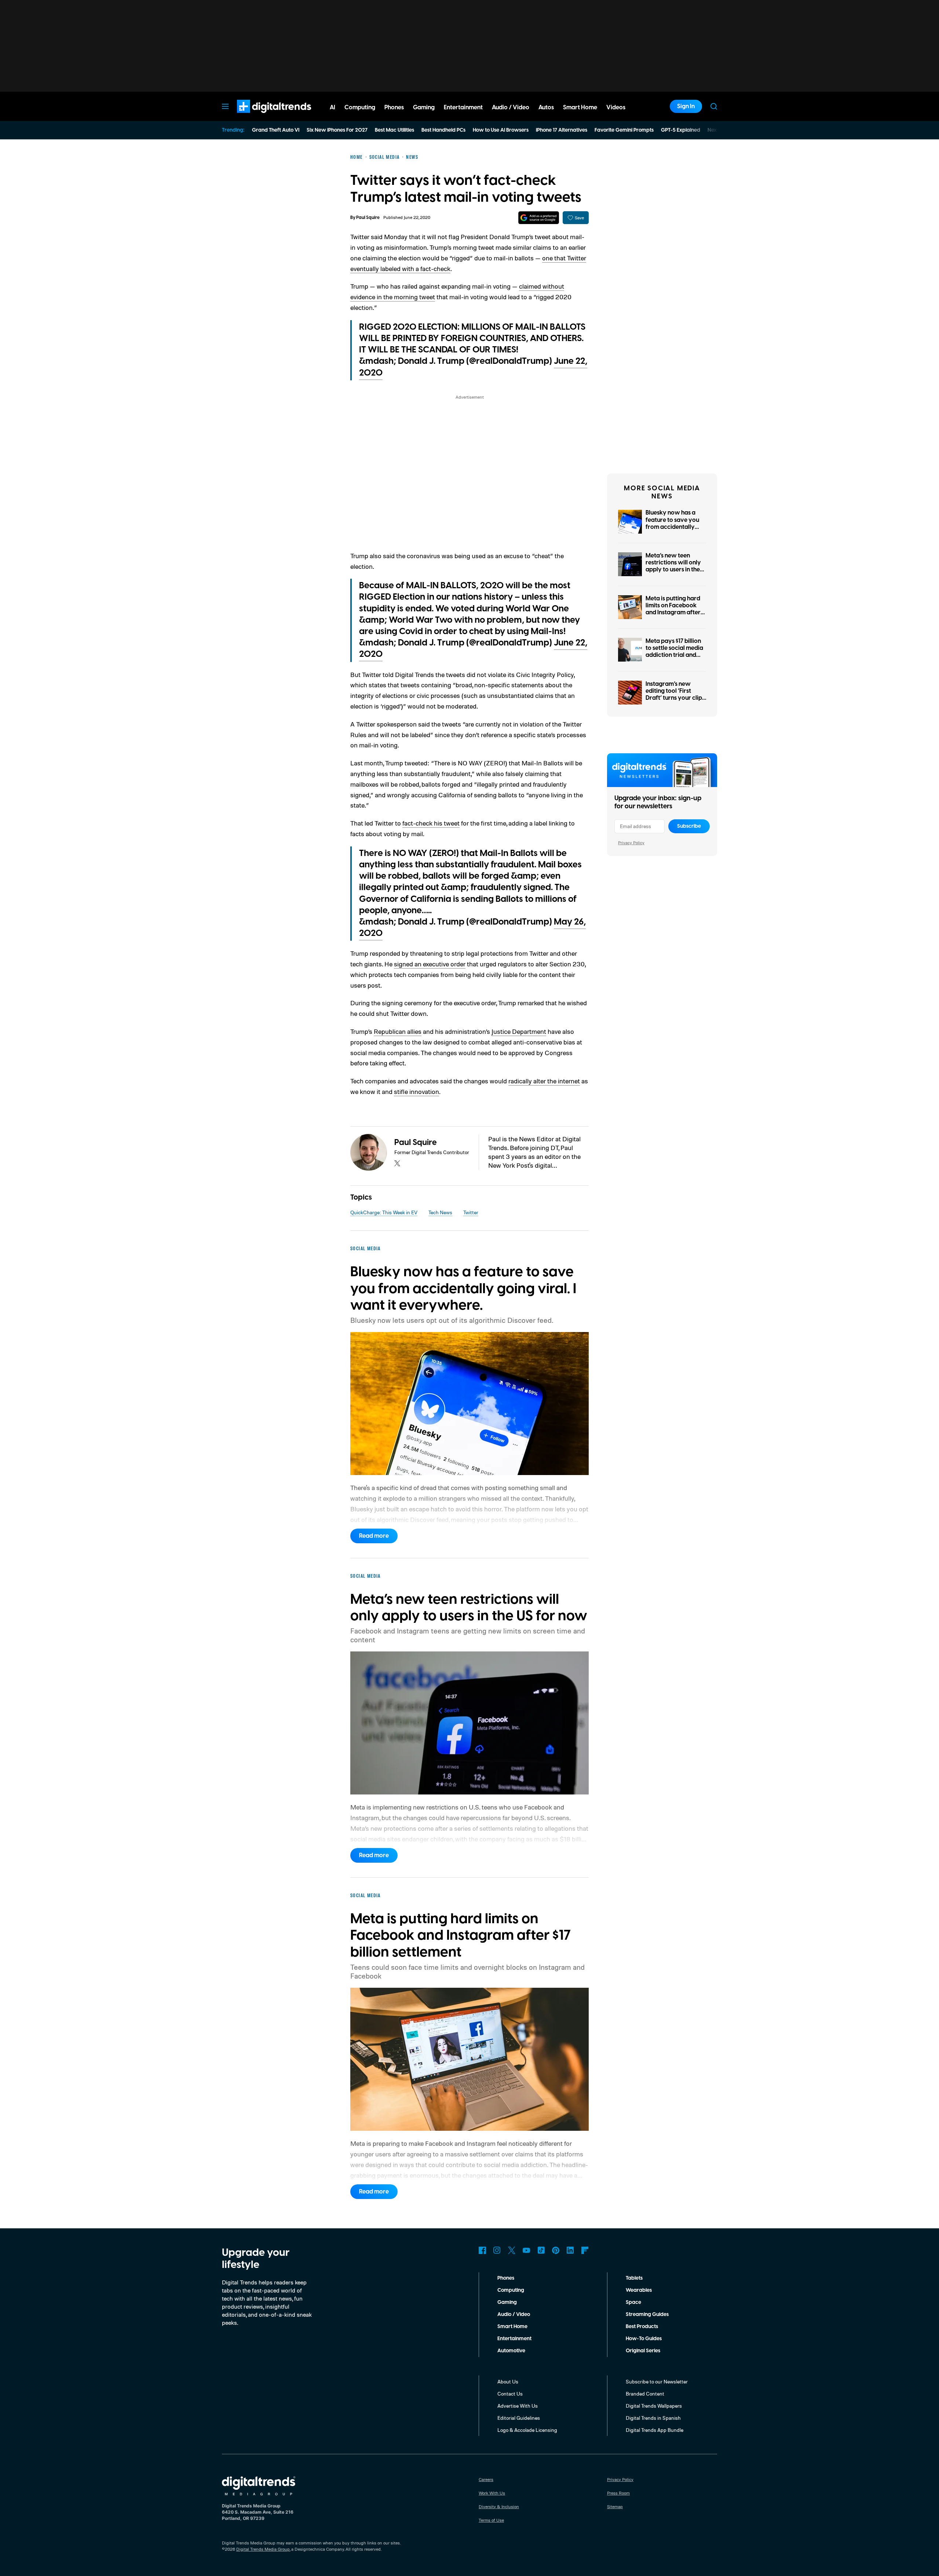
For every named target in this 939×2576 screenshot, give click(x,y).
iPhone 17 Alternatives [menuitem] (562, 130)
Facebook (482, 2250)
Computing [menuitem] (360, 107)
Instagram (497, 2250)
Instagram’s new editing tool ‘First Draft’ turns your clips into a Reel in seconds (675, 695)
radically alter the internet (544, 1081)
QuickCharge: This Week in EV (384, 1212)
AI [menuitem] (333, 107)
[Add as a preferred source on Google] (539, 218)
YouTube (526, 2250)
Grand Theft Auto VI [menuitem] (276, 130)
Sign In (686, 106)
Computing (511, 2290)
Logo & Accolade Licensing (527, 2430)
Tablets (634, 2278)
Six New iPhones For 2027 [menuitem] (337, 130)
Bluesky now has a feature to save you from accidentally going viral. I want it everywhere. (673, 527)
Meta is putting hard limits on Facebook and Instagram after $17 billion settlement (673, 609)
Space (633, 2302)
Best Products (642, 2327)
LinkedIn (570, 2250)
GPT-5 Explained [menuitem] (681, 130)
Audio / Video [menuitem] (511, 107)
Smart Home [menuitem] (580, 107)
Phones (506, 2278)
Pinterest (556, 2250)
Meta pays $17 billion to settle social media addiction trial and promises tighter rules (675, 652)
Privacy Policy (631, 843)
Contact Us (510, 2394)
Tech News (440, 1212)
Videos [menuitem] (616, 107)
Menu (225, 106)
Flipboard (585, 2250)
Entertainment (514, 2339)
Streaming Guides (647, 2315)
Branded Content (645, 2394)
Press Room (618, 2493)
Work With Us (492, 2493)
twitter (397, 1163)
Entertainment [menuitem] (463, 107)
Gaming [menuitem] (424, 107)
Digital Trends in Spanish (653, 2418)
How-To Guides (644, 2339)
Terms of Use (491, 2520)
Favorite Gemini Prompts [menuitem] (624, 130)
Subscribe (689, 826)
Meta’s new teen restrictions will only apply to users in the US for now (673, 566)
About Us (508, 2381)
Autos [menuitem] (546, 107)
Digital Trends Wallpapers (654, 2406)
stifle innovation (416, 1091)
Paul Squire (368, 218)
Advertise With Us (518, 2406)
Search (714, 106)
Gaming (507, 2302)
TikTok (541, 2250)
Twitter (471, 1212)
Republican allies (398, 1031)
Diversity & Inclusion (499, 2507)
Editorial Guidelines (519, 2418)
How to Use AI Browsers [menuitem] (501, 130)
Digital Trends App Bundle (655, 2430)
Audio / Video (514, 2315)
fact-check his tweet (431, 823)
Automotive (511, 2351)
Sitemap (615, 2507)
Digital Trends (261, 117)
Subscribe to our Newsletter (657, 2381)
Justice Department (519, 1031)
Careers (486, 2479)
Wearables (639, 2290)
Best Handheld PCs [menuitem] (443, 130)
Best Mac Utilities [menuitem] (394, 130)
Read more (374, 1536)
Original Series (643, 2351)
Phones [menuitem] (394, 107)
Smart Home (512, 2327)
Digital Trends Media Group (263, 2549)
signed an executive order (430, 964)
